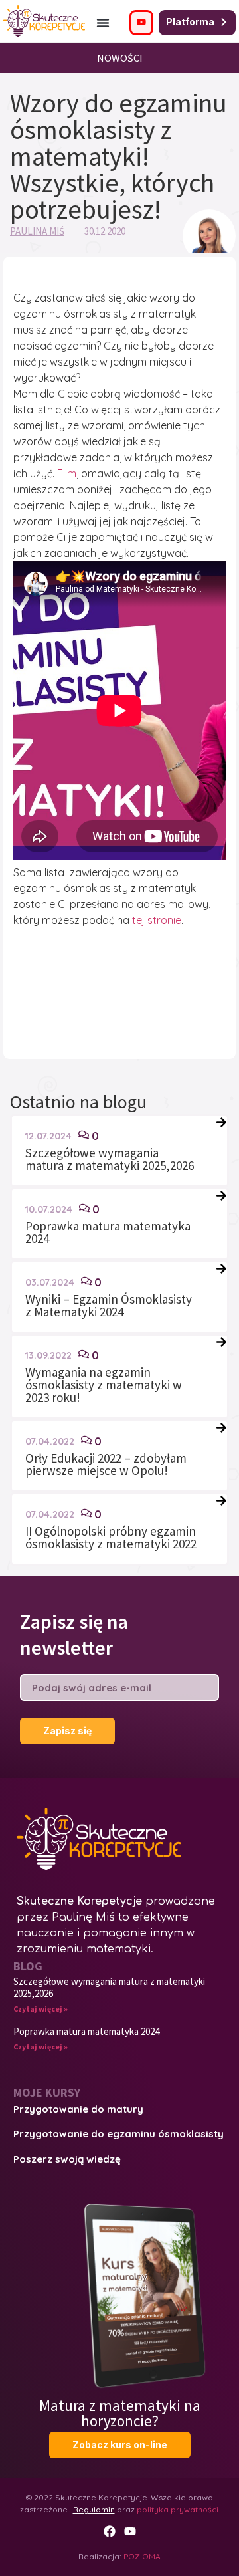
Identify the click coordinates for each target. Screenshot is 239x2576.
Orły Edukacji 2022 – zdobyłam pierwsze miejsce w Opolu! (106, 1464)
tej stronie (157, 920)
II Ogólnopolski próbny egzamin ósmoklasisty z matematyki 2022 (111, 1537)
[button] (103, 23)
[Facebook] (110, 2531)
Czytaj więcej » (40, 2009)
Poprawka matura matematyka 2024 (108, 1232)
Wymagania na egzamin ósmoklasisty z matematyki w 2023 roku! (104, 1385)
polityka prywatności (178, 2509)
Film (67, 473)
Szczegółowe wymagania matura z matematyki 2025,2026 (110, 1159)
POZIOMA (142, 2556)
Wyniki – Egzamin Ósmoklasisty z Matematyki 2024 (109, 1305)
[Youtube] (130, 2531)
